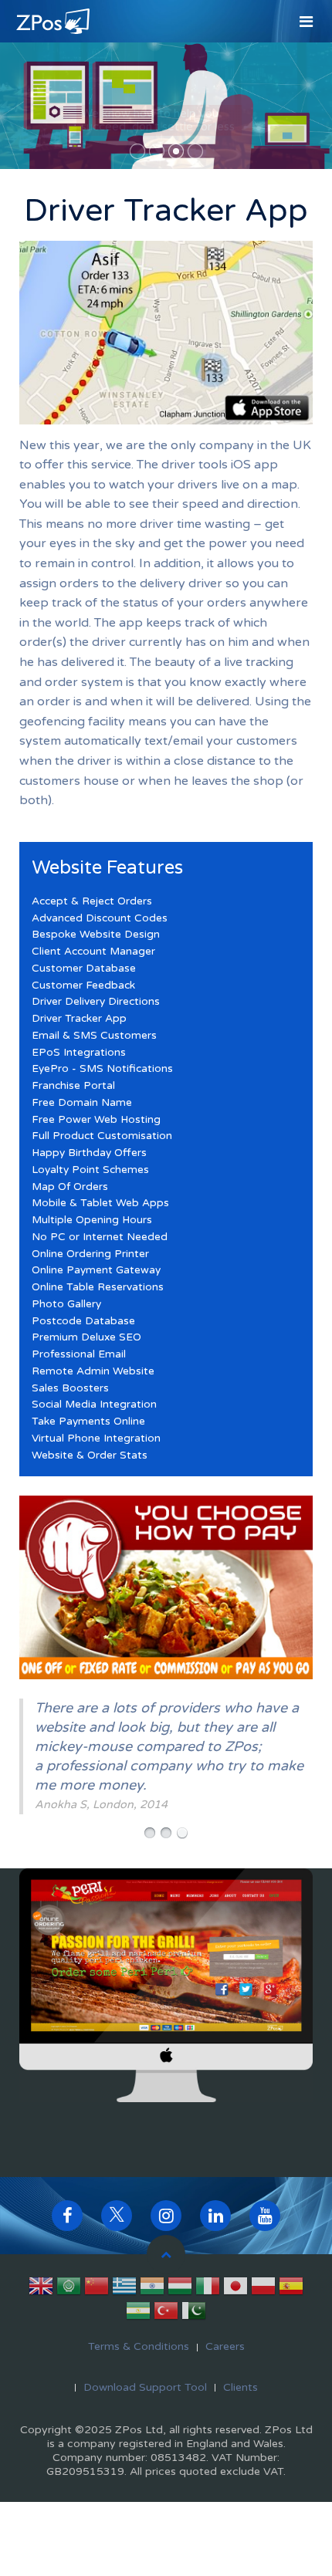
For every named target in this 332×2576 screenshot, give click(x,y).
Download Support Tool (145, 2387)
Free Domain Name (82, 1103)
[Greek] (124, 2289)
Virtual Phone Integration (96, 1438)
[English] (41, 2289)
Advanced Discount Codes (100, 918)
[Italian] (208, 2289)
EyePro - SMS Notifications (102, 1069)
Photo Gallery (66, 1304)
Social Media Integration (94, 1405)
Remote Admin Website (93, 1371)
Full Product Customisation (102, 1136)
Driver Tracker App (79, 1019)
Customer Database (84, 969)
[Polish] (263, 2289)
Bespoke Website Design (96, 935)
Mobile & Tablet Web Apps (100, 1203)
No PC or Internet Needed (100, 1237)
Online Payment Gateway (96, 1270)
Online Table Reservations (98, 1287)
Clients (241, 2387)
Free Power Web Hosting (96, 1120)
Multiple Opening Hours (92, 1220)
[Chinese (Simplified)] (97, 2289)
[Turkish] (166, 2314)
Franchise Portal (73, 1086)
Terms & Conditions (139, 2346)
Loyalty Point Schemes (90, 1170)
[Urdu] (194, 2314)
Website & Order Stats (90, 1455)
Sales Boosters (70, 1388)
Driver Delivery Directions (96, 1002)
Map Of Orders (70, 1187)
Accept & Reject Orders (92, 901)
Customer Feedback (83, 985)
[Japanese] (235, 2289)
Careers (225, 2346)
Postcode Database (83, 1321)
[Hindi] (152, 2289)
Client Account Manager (93, 952)
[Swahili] (138, 2314)
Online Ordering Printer (90, 1254)
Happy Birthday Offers (89, 1153)
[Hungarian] (180, 2289)
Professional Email (79, 1354)
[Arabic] (69, 2289)
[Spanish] (291, 2289)
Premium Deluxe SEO (86, 1337)
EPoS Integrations (79, 1053)
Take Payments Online (88, 1422)
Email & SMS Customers (94, 1036)
